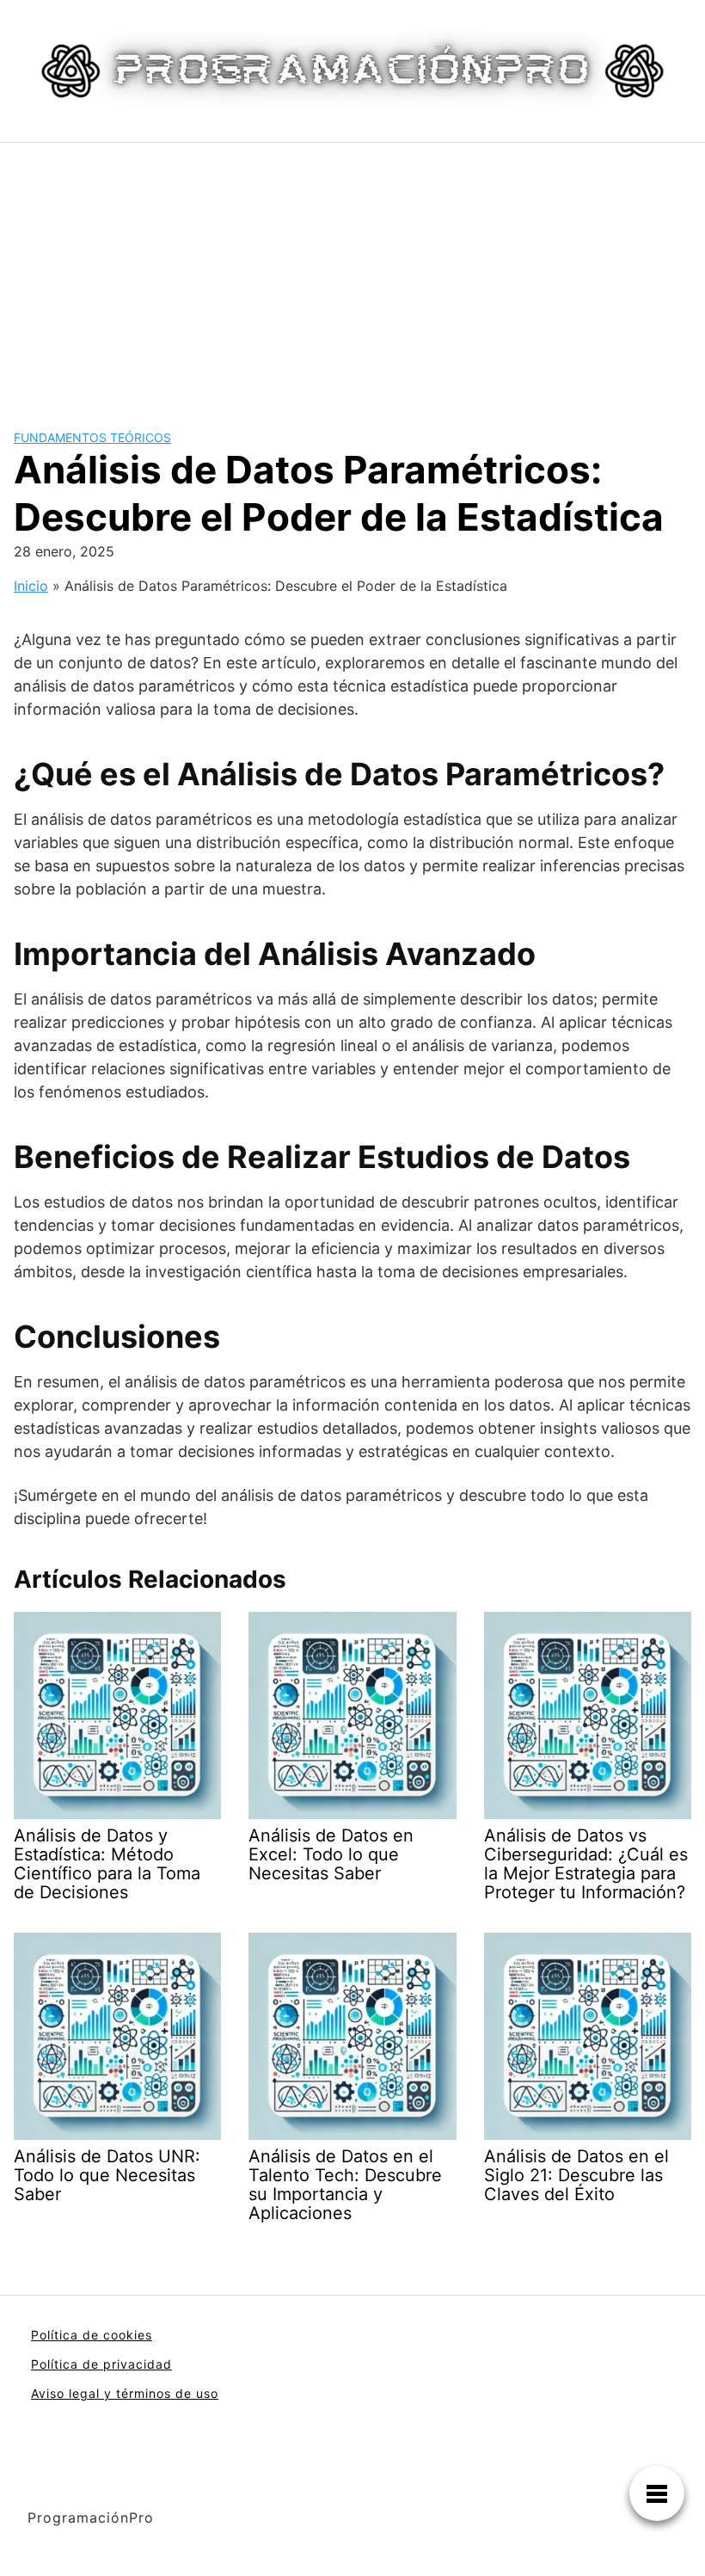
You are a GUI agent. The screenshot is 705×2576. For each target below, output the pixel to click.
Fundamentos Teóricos (92, 437)
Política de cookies (92, 2335)
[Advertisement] (352, 272)
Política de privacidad (101, 2364)
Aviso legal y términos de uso (125, 2393)
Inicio (31, 586)
